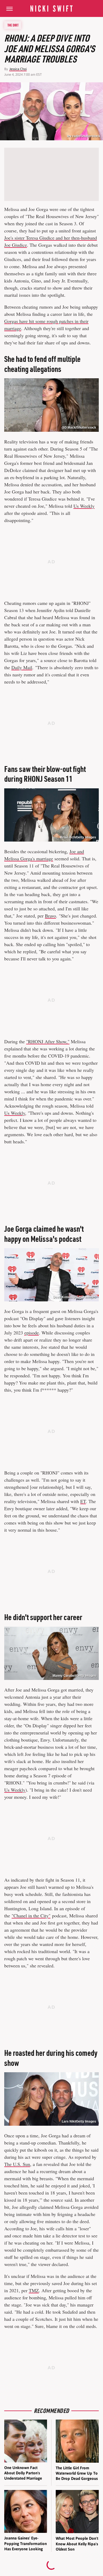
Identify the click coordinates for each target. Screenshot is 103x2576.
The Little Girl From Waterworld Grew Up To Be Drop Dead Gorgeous (77, 2473)
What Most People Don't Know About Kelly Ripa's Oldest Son (77, 2544)
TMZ (34, 2290)
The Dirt (13, 25)
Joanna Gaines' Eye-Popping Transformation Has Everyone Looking (25, 2543)
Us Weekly (84, 506)
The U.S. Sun (17, 2164)
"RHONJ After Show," (48, 1041)
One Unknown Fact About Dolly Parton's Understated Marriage (23, 2473)
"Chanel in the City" (31, 1916)
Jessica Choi (18, 69)
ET (83, 1501)
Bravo (50, 916)
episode (32, 1333)
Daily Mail (22, 667)
